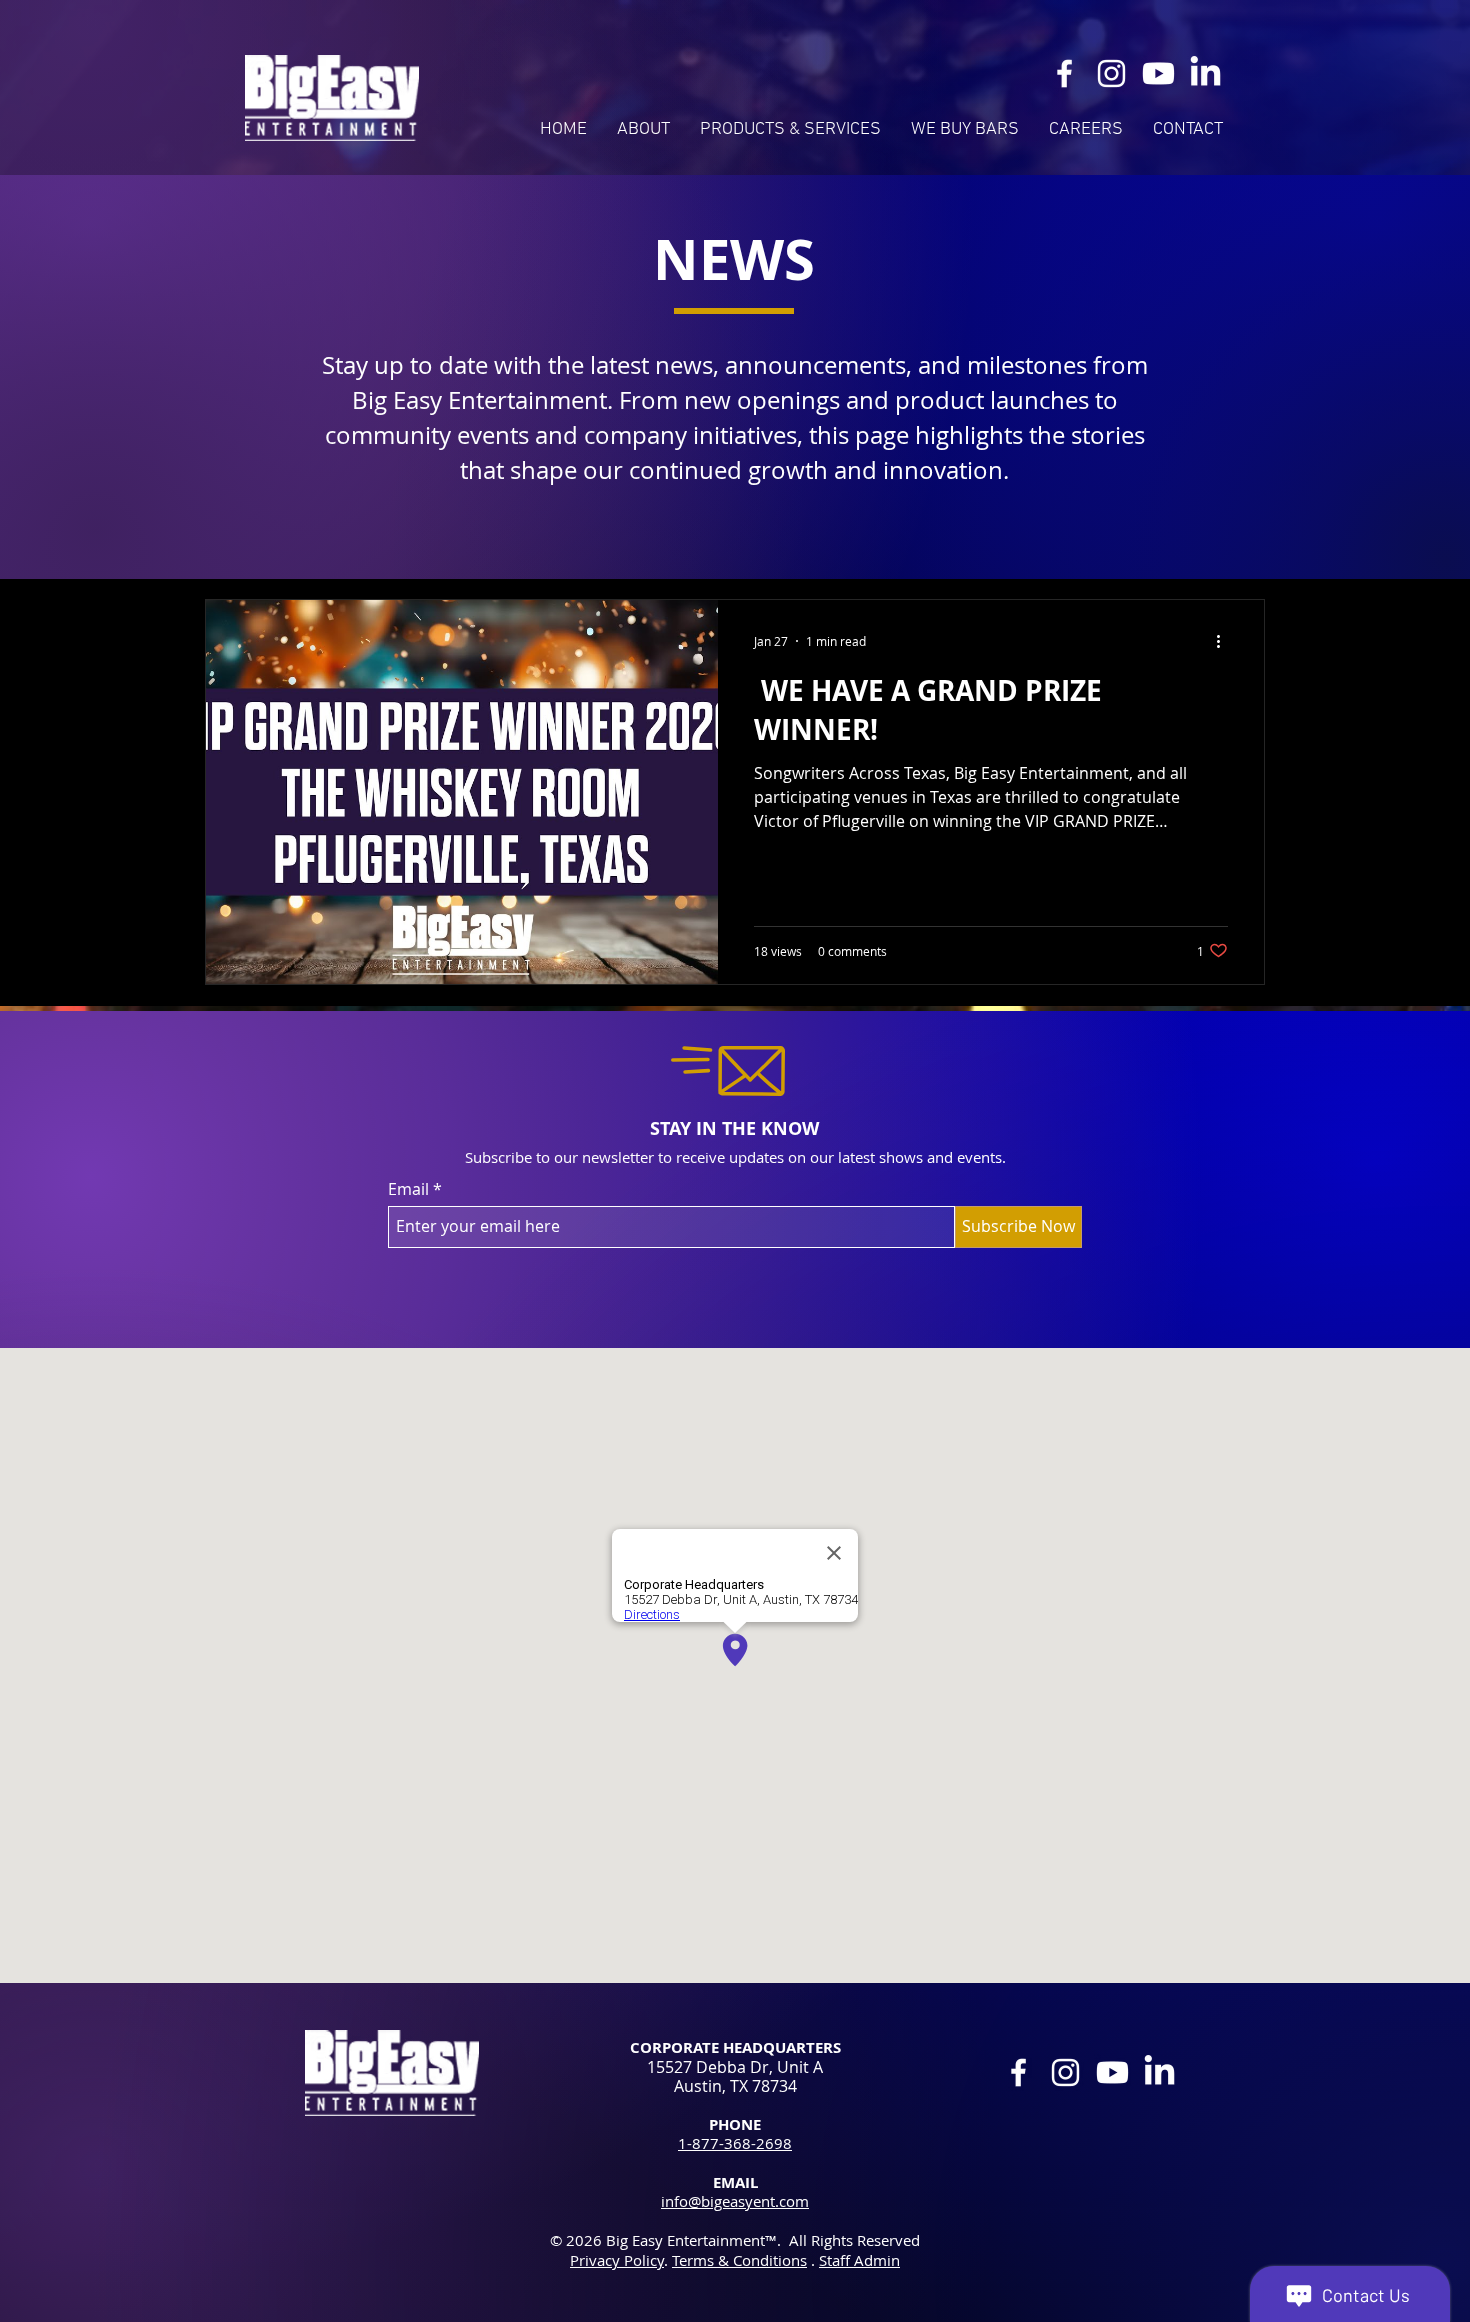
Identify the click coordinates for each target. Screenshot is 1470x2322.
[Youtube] (1158, 73)
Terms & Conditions (739, 2260)
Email (408, 1189)
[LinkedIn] (1205, 73)
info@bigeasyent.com (735, 2201)
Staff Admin (859, 2260)
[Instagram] (1111, 73)
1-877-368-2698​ (735, 2143)
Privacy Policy (617, 2260)
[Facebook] (1064, 73)
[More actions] (1225, 641)
